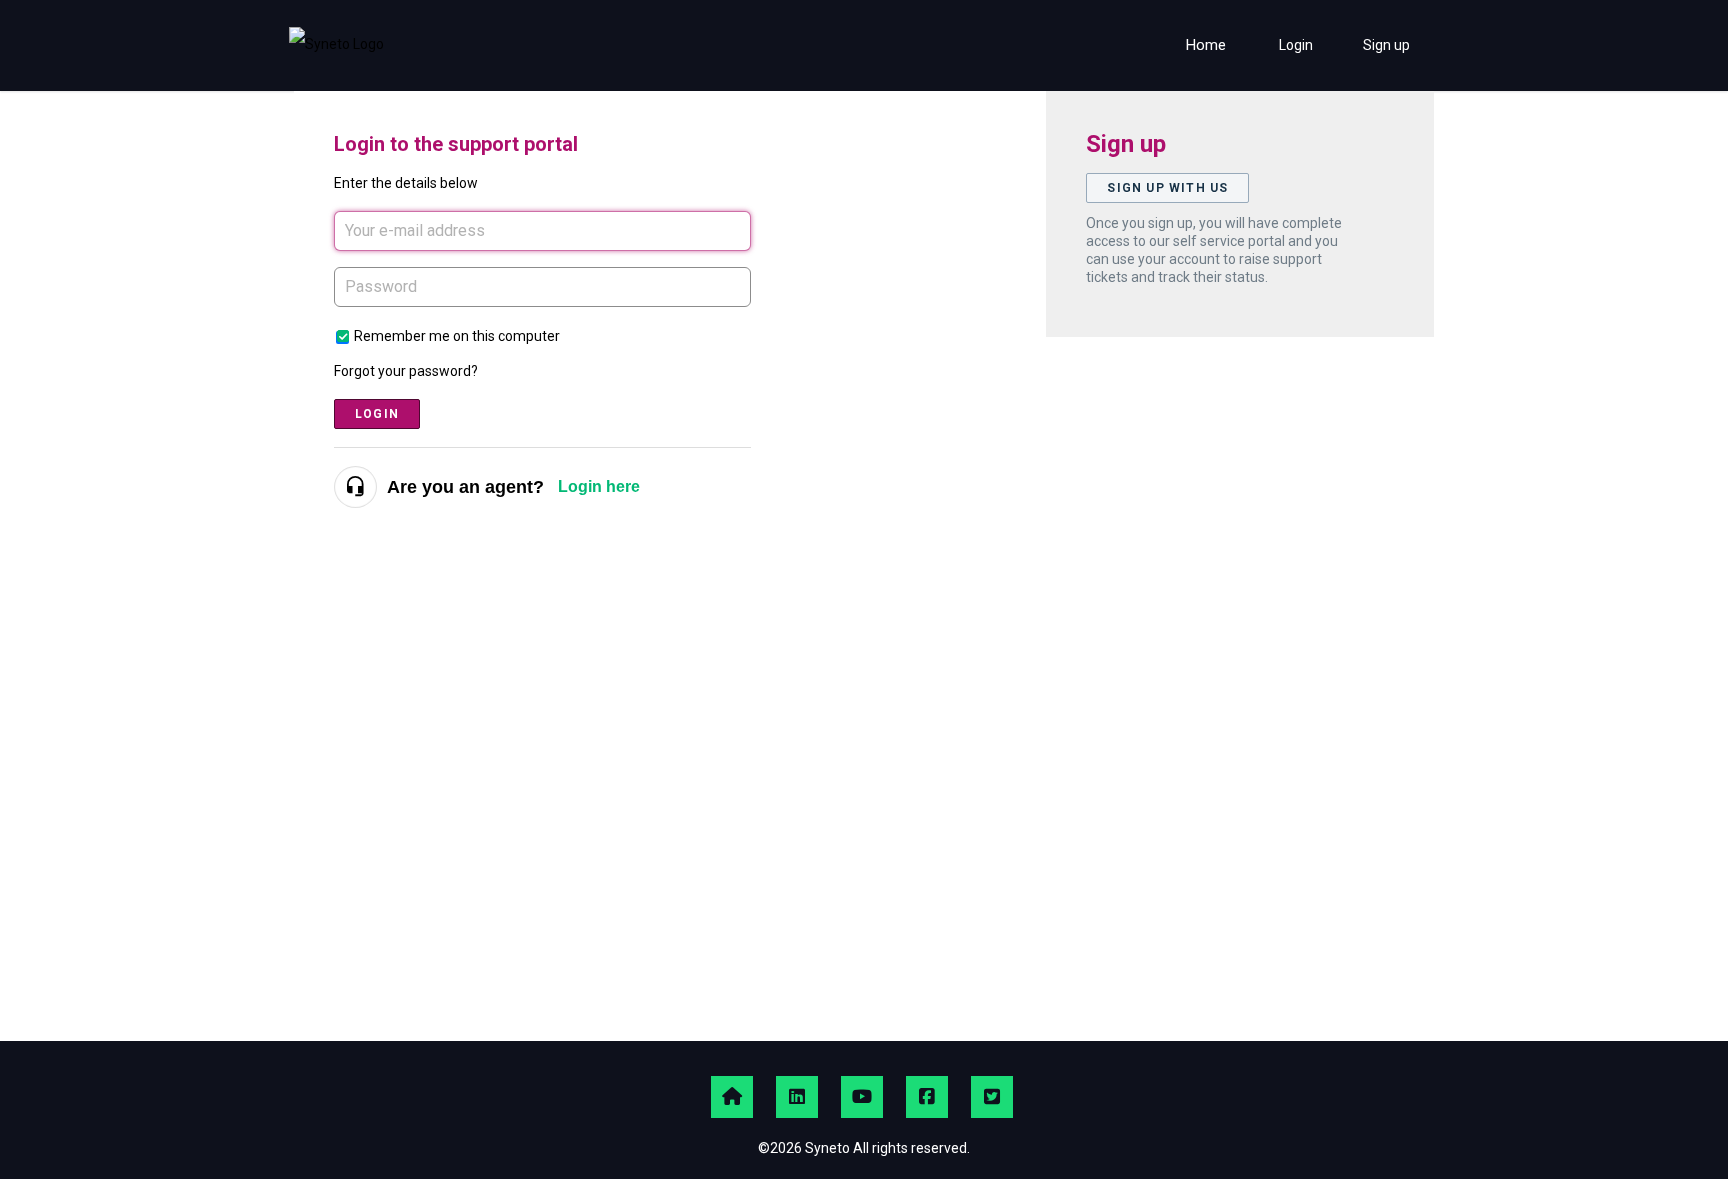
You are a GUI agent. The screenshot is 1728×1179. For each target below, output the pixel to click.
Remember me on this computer (457, 336)
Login (377, 414)
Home (1206, 45)
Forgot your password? (406, 371)
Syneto (827, 1148)
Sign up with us (1167, 188)
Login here (599, 486)
